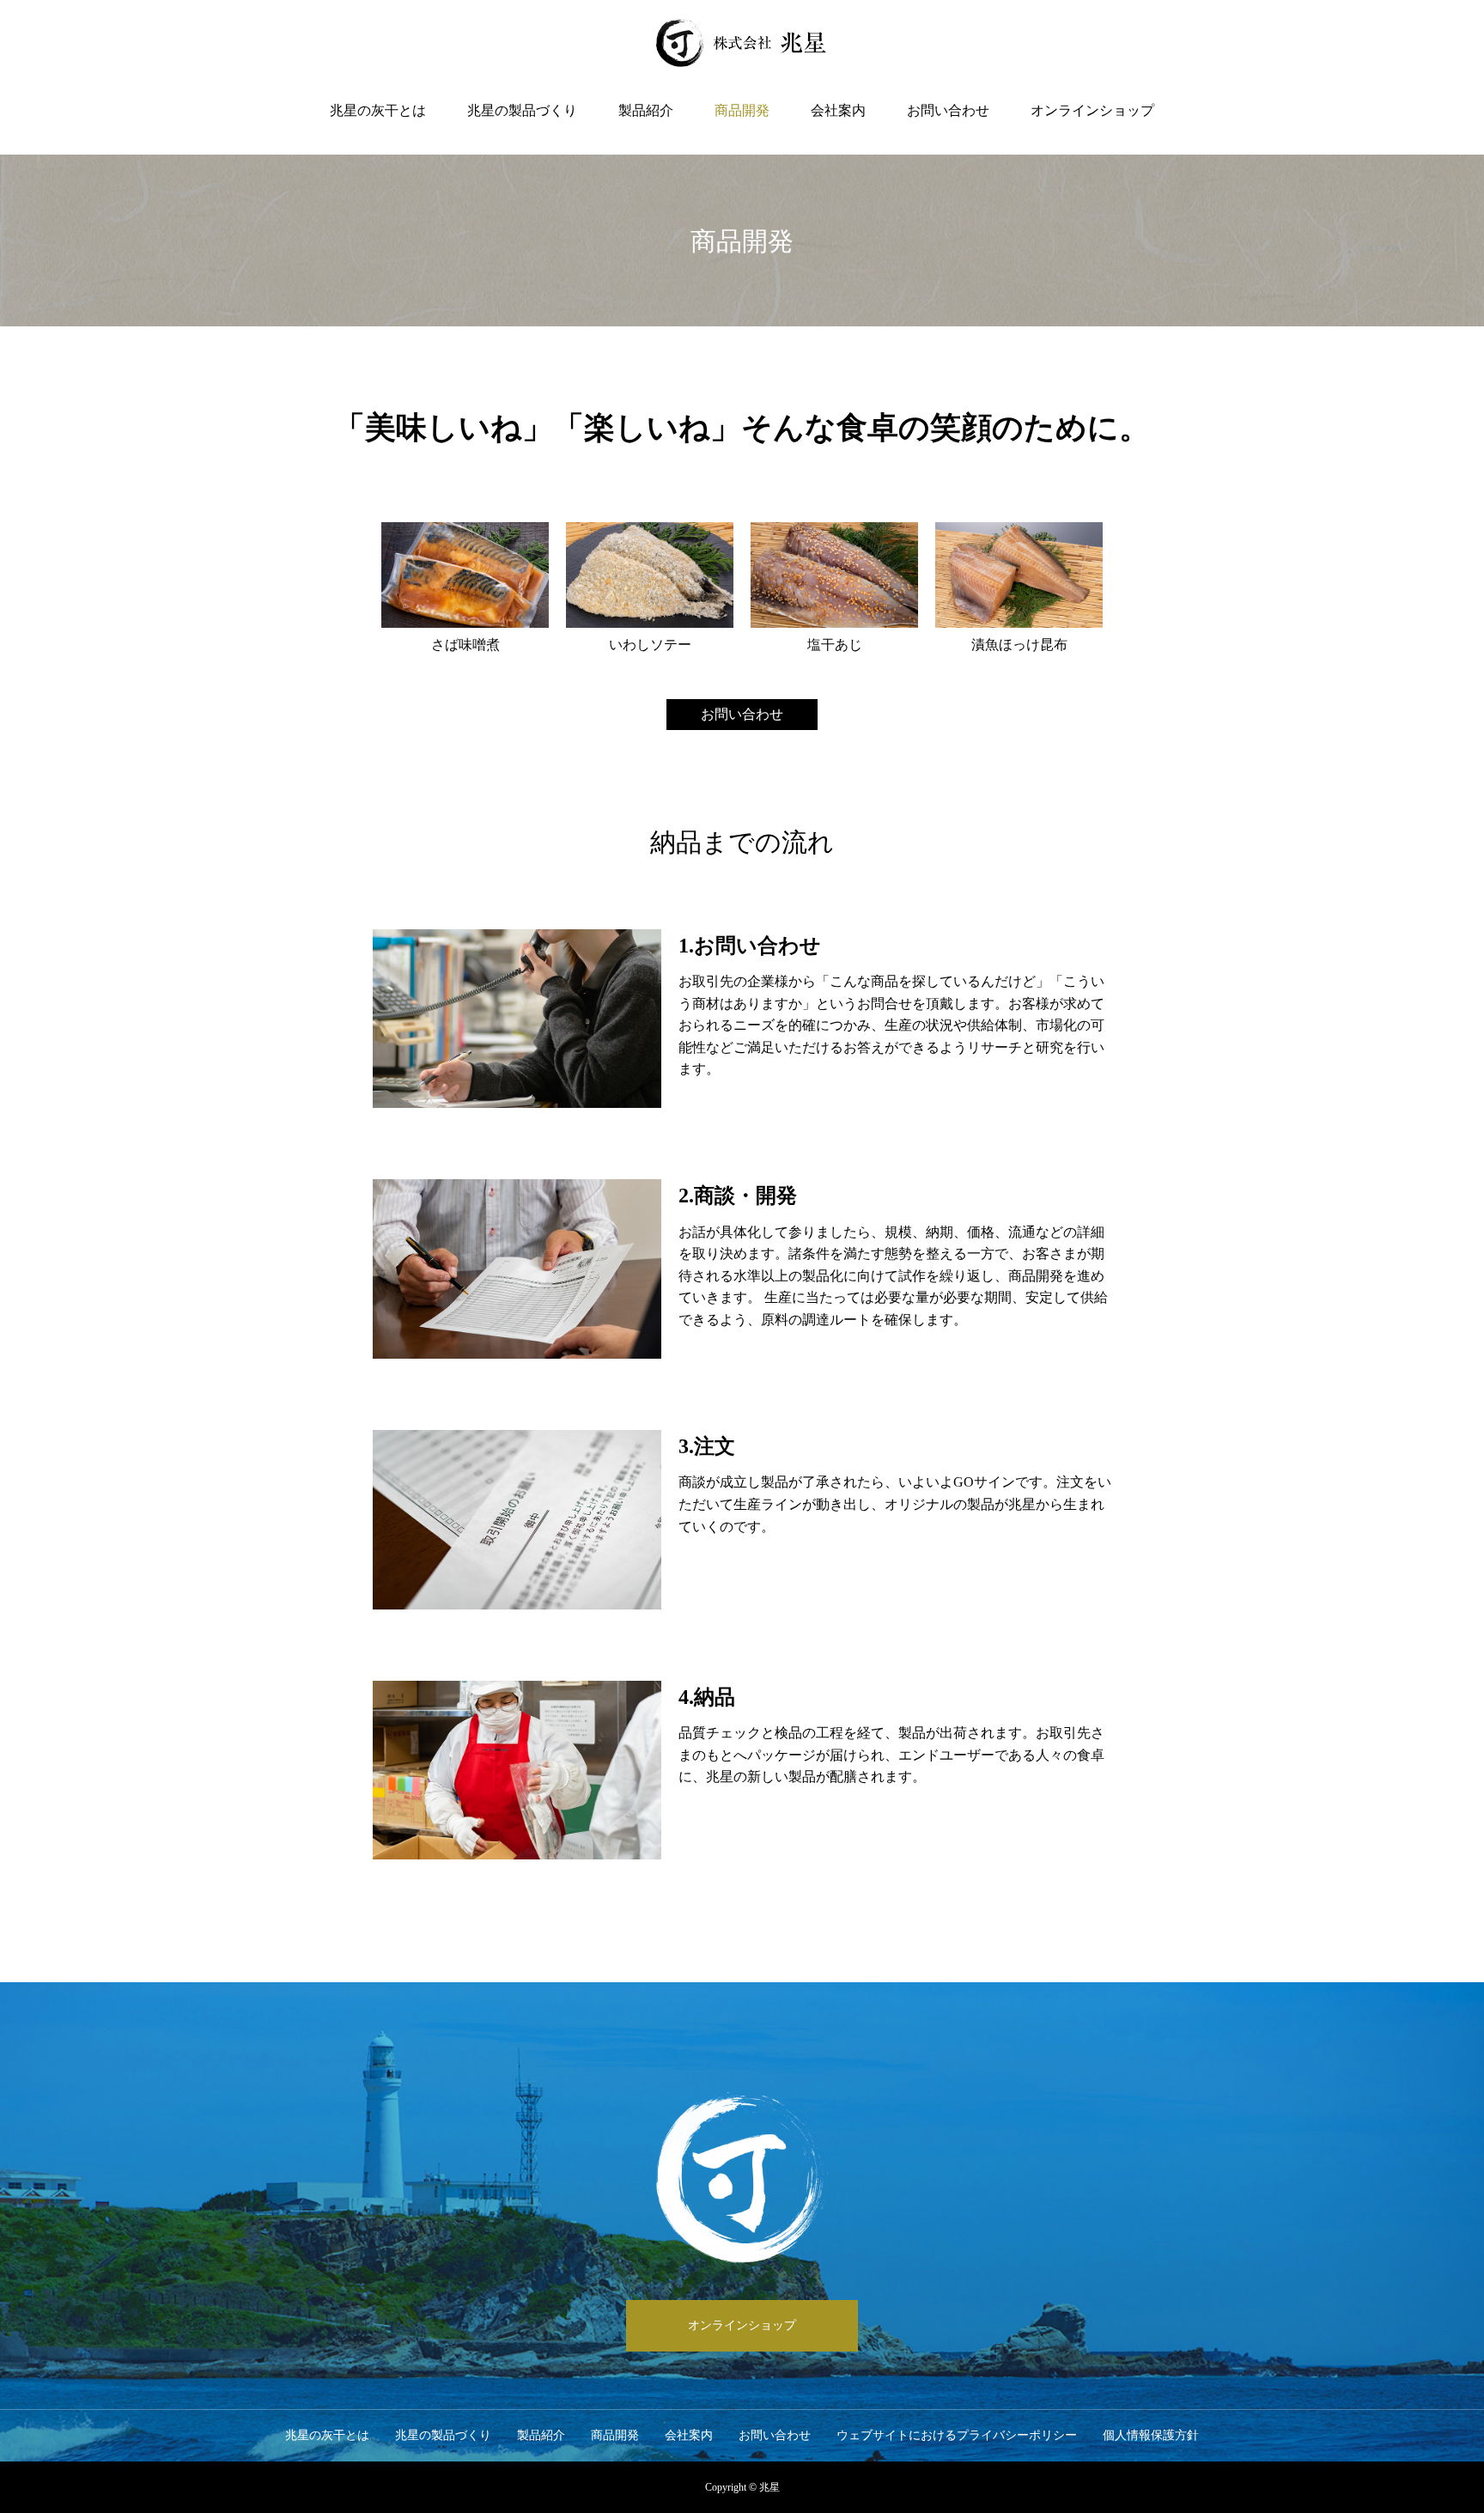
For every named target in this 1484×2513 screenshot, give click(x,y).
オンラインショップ (1092, 110)
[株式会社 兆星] (742, 43)
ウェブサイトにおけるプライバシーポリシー (957, 2435)
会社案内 (838, 110)
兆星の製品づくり (522, 110)
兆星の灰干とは (378, 110)
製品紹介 (646, 110)
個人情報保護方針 (1151, 2435)
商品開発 (742, 110)
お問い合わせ (948, 110)
